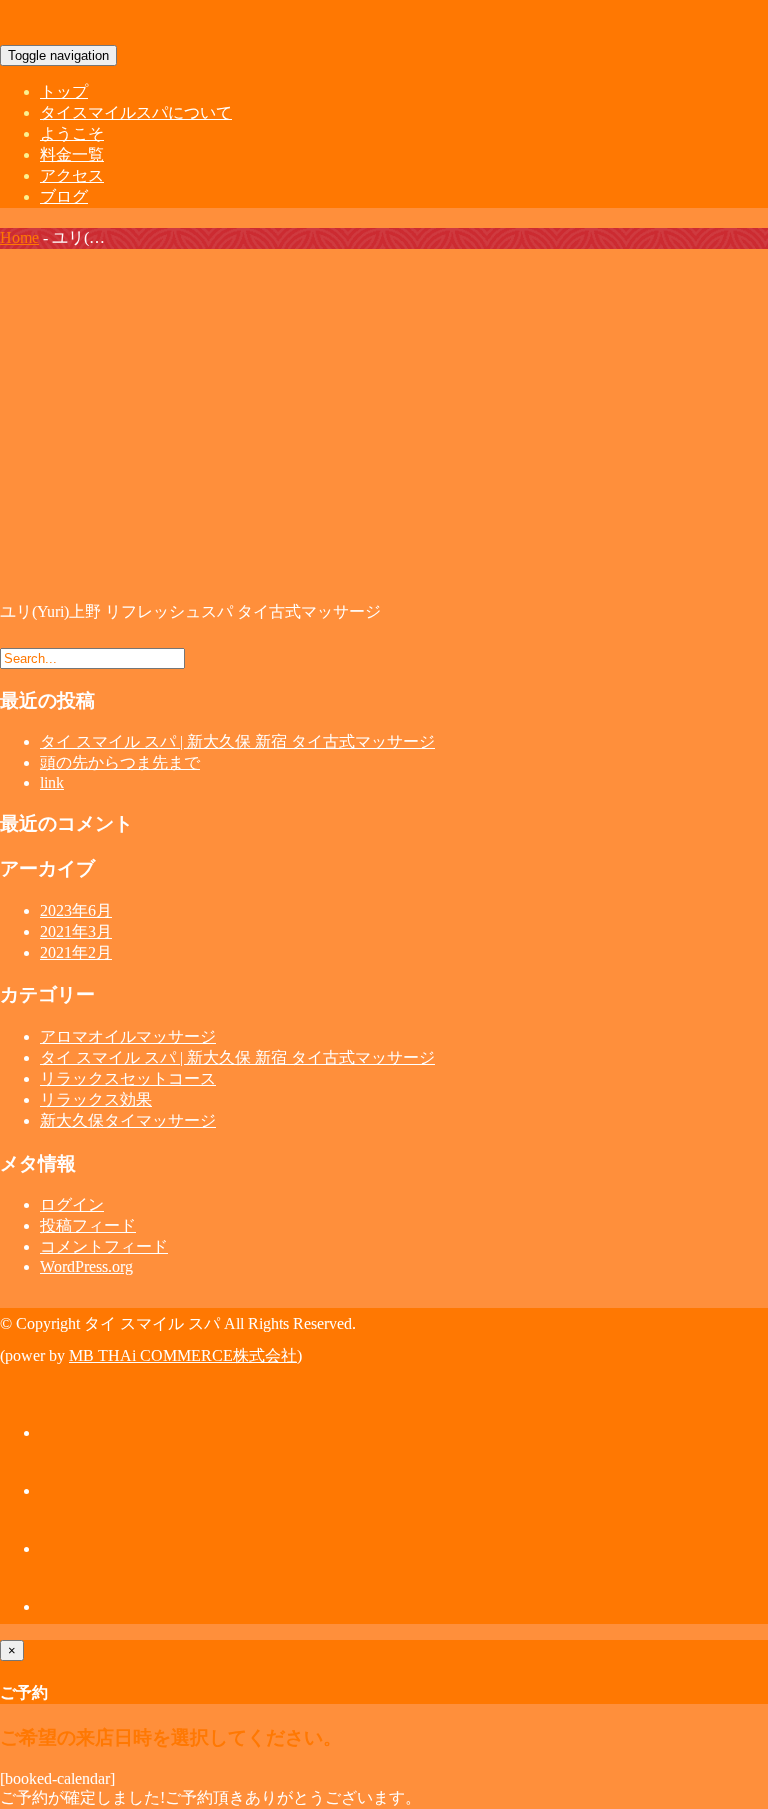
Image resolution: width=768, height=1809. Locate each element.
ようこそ (72, 133)
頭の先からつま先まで (120, 762)
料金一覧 (72, 154)
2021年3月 (76, 931)
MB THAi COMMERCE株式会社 (183, 1355)
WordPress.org (86, 1266)
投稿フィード (88, 1225)
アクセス (72, 175)
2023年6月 (76, 910)
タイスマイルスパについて (136, 112)
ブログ (64, 196)
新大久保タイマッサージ (128, 1120)
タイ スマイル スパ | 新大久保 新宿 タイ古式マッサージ (237, 741)
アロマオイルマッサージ (128, 1036)
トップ (64, 91)
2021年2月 (76, 952)
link (52, 782)
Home (19, 237)
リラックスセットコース (128, 1078)
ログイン (72, 1204)
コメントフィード (104, 1246)
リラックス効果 (96, 1099)
